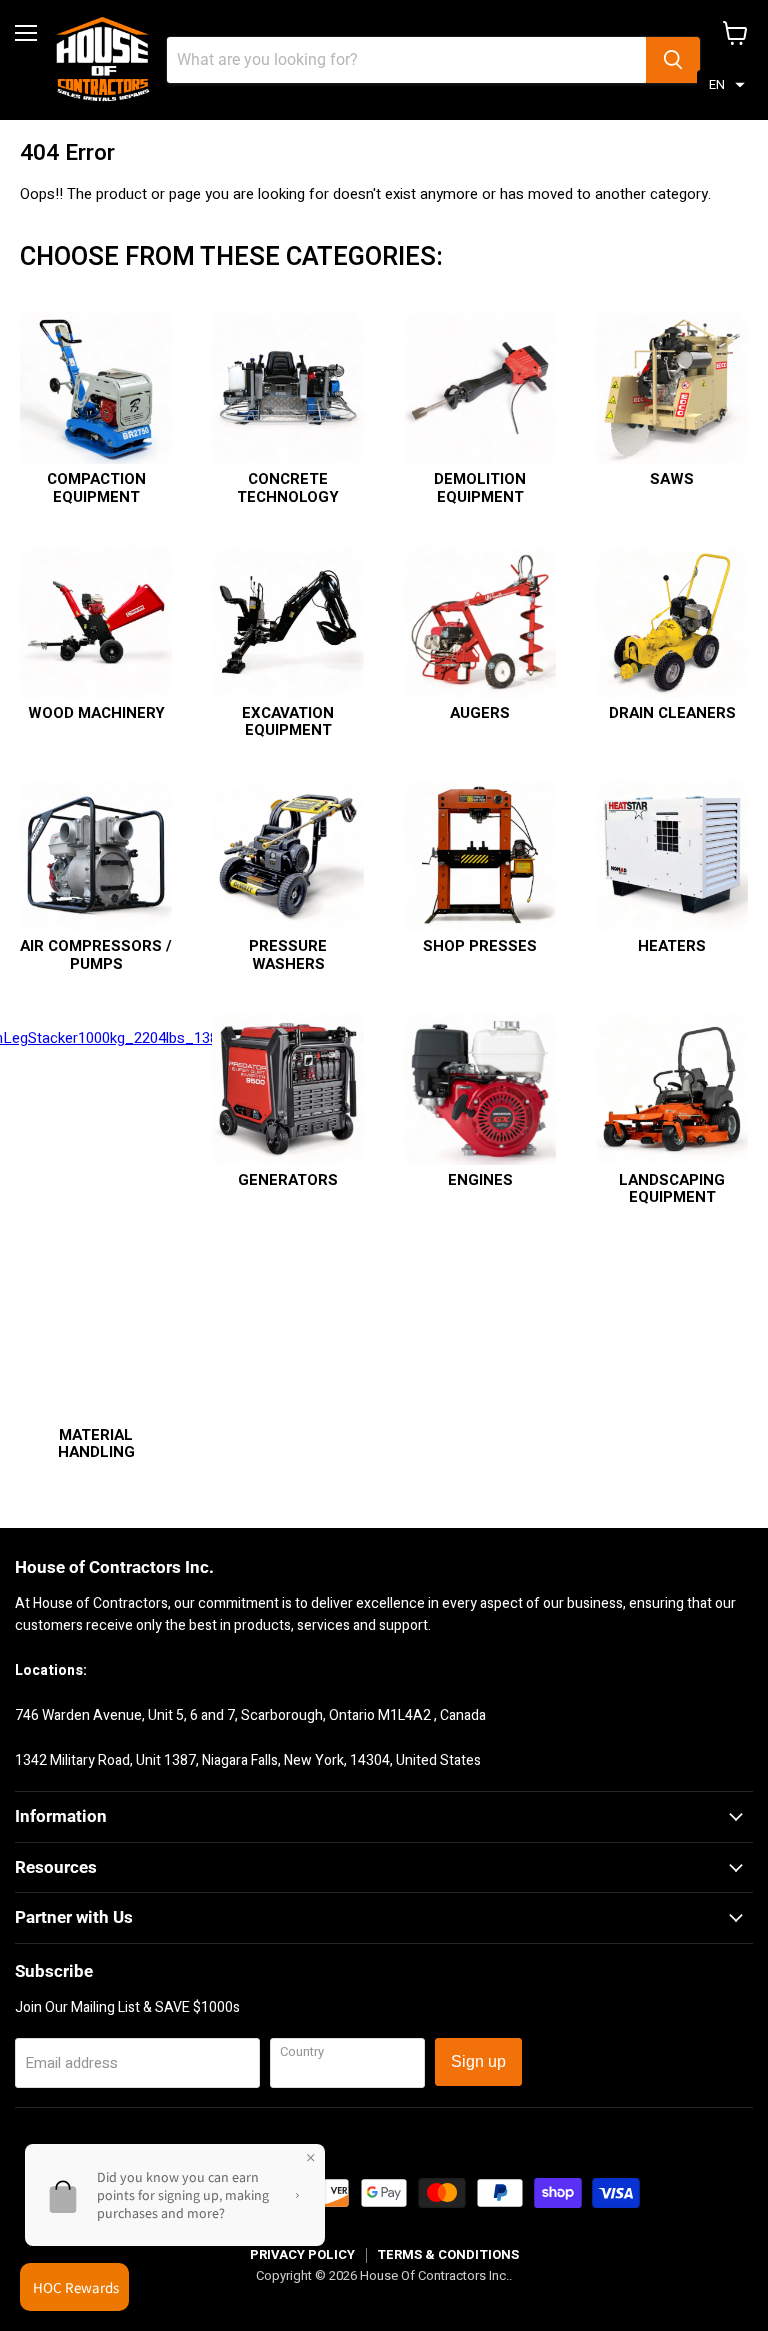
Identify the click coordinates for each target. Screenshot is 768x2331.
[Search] (673, 60)
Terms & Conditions (448, 2254)
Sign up (478, 2061)
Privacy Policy (302, 2254)
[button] (727, 85)
